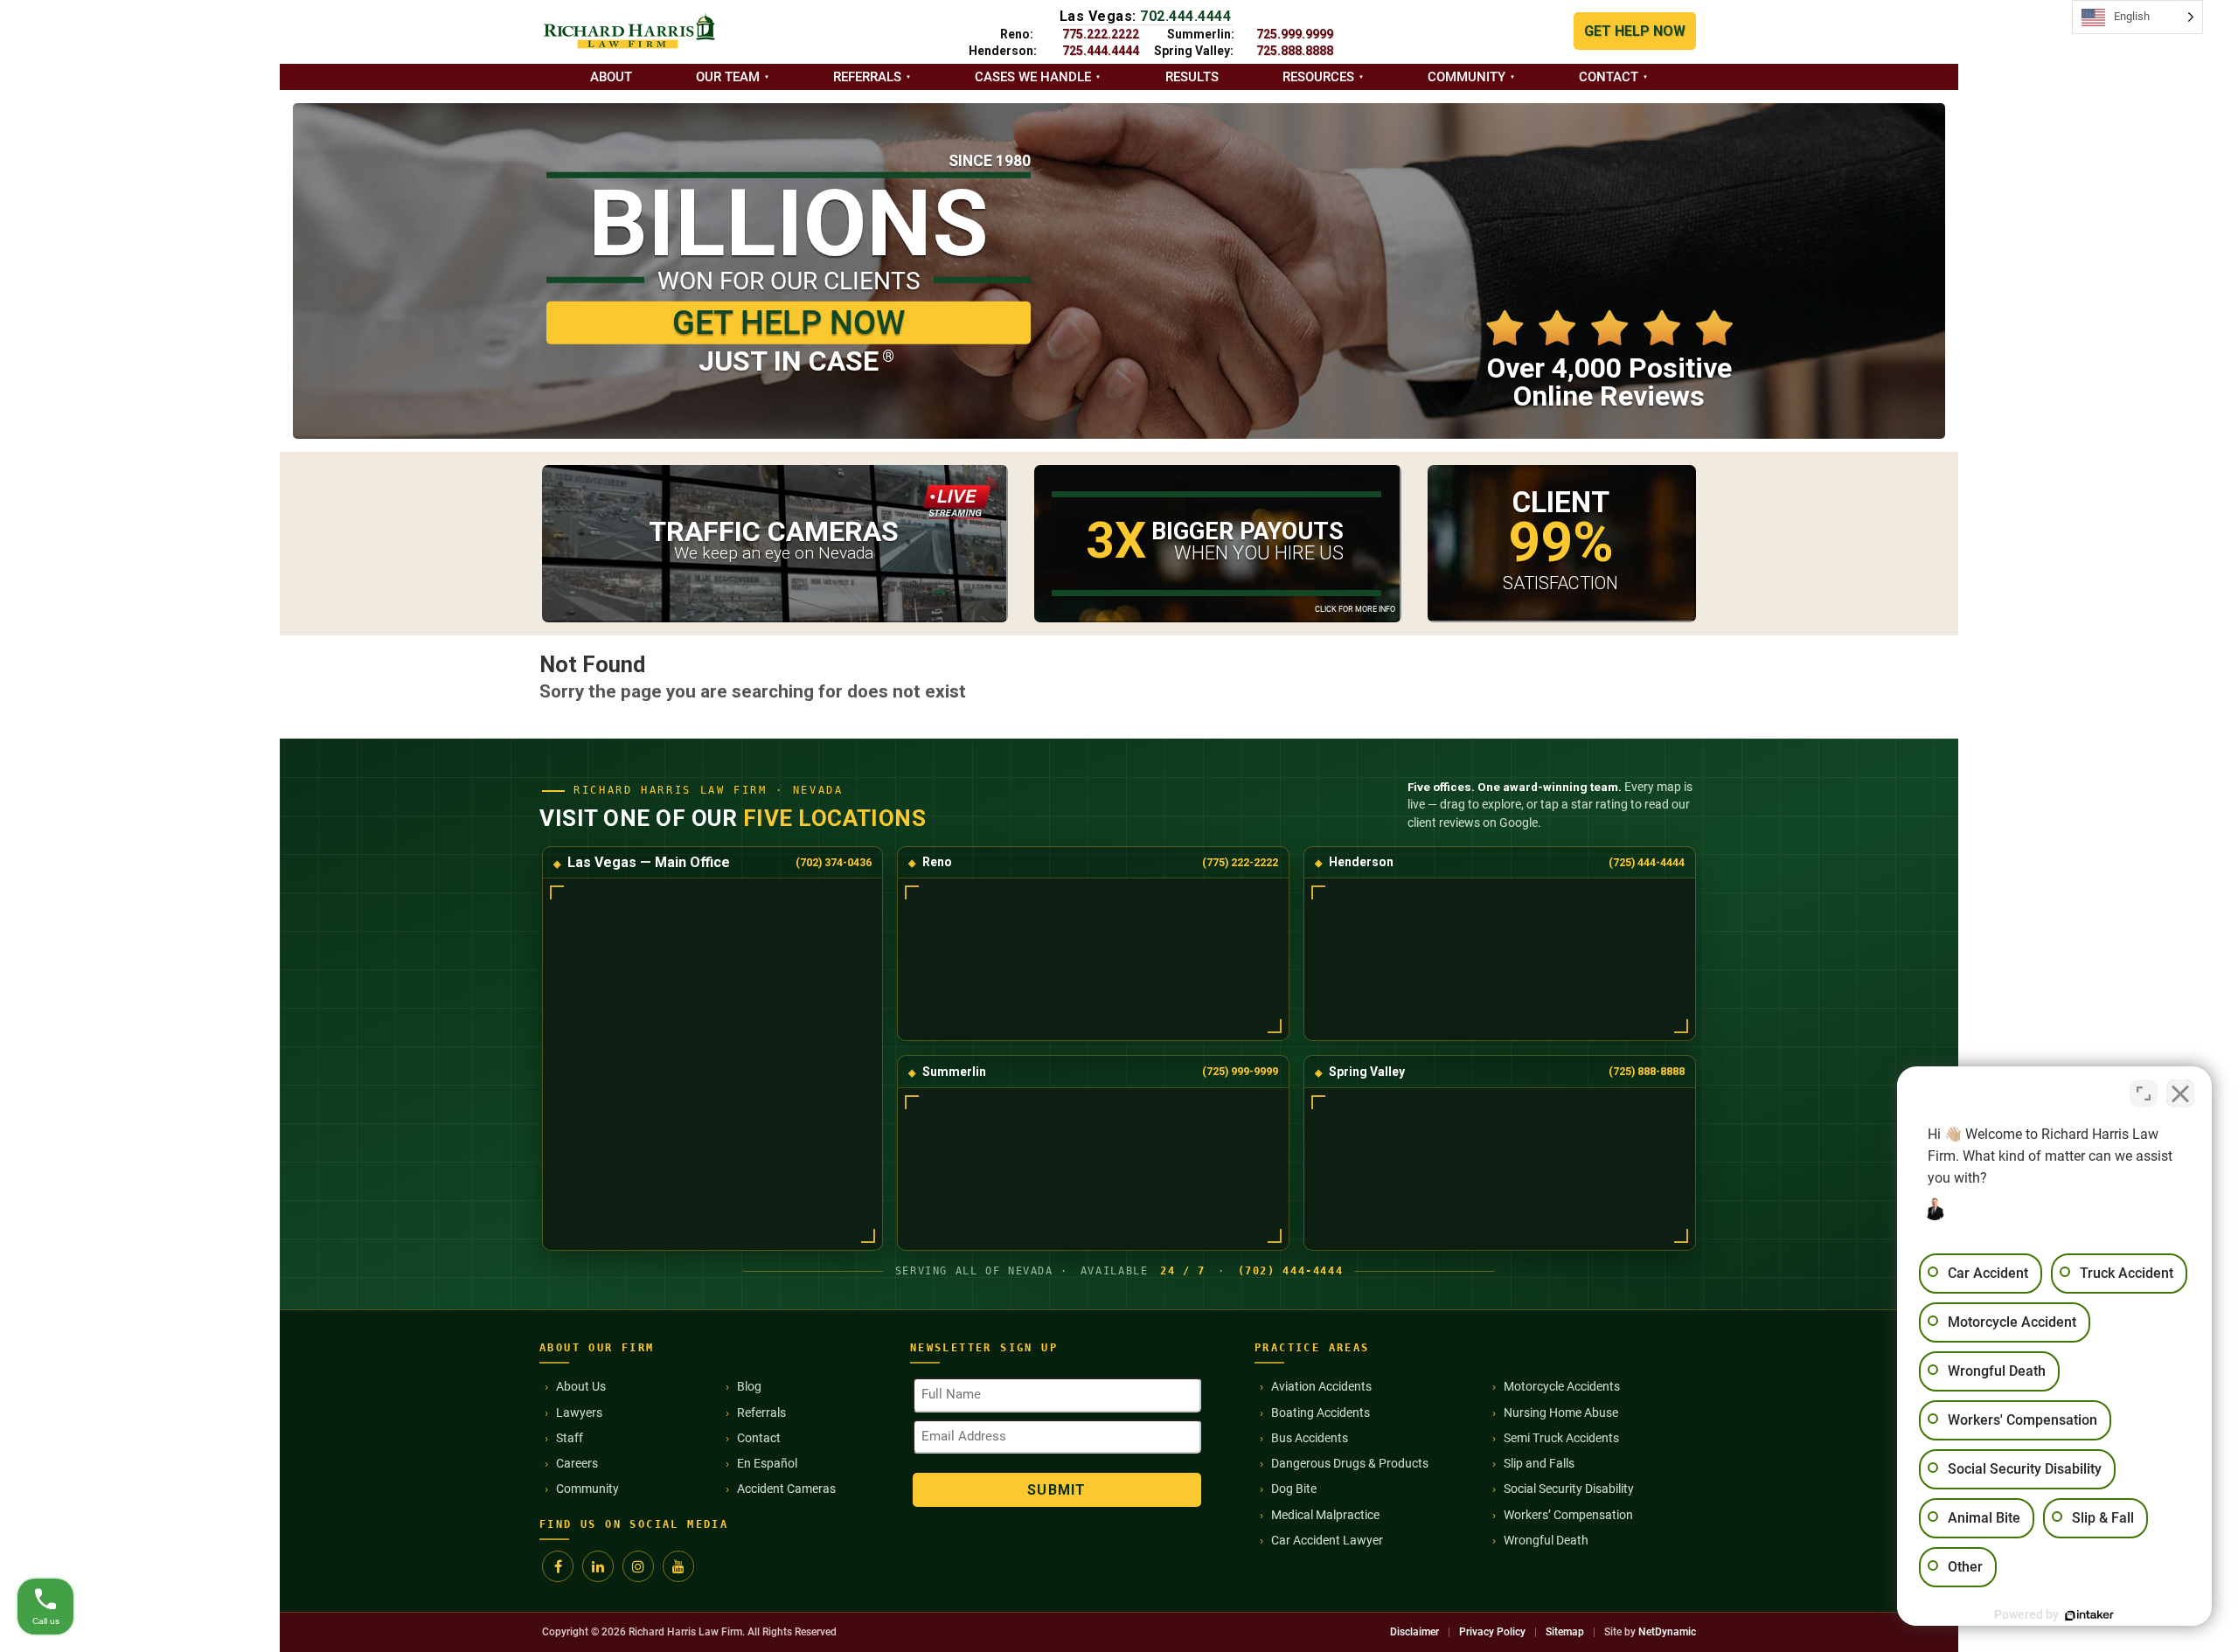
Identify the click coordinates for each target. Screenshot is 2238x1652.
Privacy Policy (1492, 1632)
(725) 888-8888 (1647, 1071)
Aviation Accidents (1321, 1386)
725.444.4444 (1101, 51)
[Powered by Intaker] (2089, 1615)
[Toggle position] (2144, 1093)
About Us (581, 1386)
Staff (570, 1438)
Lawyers (579, 1413)
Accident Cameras (786, 1489)
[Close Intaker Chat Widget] (2180, 1093)
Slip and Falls (1539, 1463)
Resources (1318, 77)
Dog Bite (1294, 1489)
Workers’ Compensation (1568, 1515)
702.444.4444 (1185, 16)
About (611, 77)
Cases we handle (1033, 77)
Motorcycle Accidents (1562, 1386)
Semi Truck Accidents (1561, 1438)
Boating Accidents (1321, 1413)
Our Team (728, 77)
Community (1467, 77)
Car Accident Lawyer (1327, 1540)
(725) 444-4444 (1647, 862)
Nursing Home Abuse (1561, 1413)
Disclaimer (1414, 1632)
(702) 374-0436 (834, 862)
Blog (749, 1386)
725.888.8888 (1295, 51)
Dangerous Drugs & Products (1350, 1463)
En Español (767, 1463)
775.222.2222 (1101, 34)
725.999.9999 (1295, 34)
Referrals (867, 77)
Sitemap (1565, 1632)
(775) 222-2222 (1240, 862)
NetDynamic (1667, 1632)
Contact (1609, 77)
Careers (577, 1463)
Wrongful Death (1546, 1540)
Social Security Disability (1569, 1489)
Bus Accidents (1310, 1438)
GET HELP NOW (1635, 31)
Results (1192, 77)
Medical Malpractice (1325, 1515)
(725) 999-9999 (1240, 1071)
